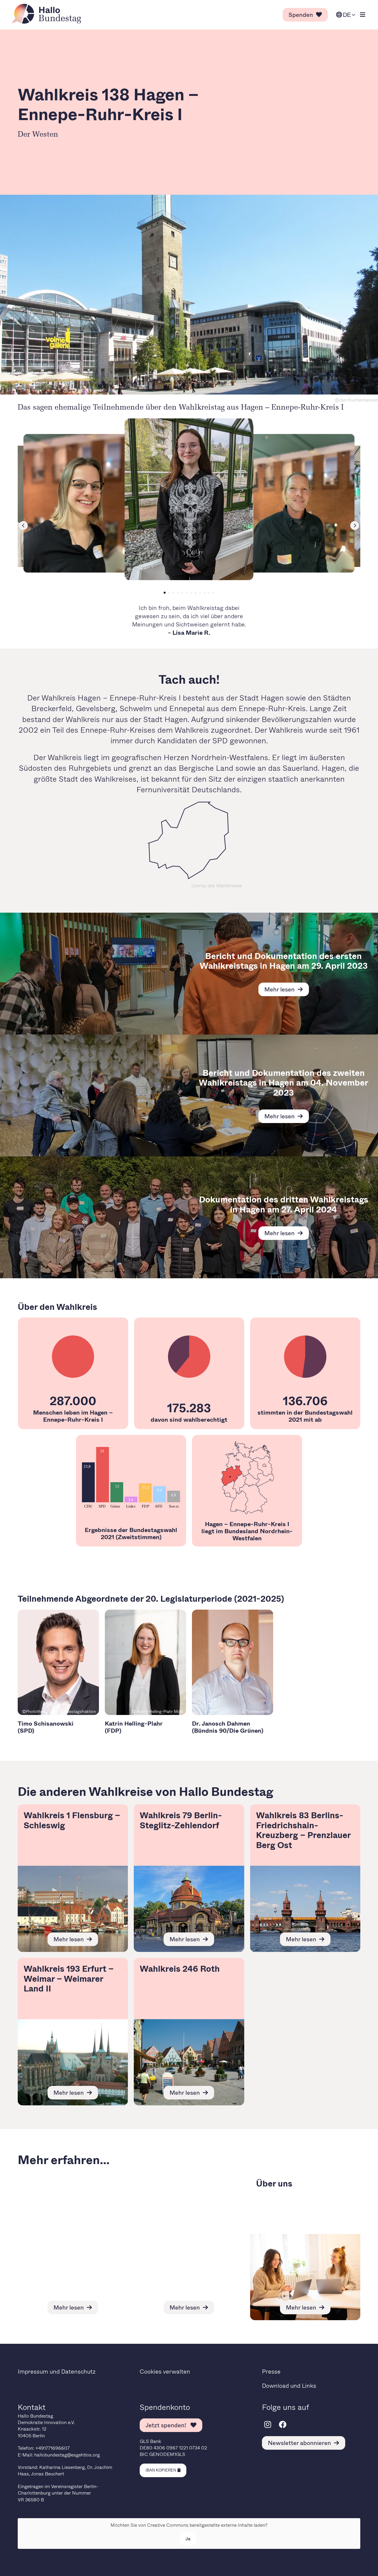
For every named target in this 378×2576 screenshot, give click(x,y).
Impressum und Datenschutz (57, 2371)
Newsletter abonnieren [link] (299, 2443)
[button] (165, 593)
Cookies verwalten (165, 2371)
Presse (271, 2371)
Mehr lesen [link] (280, 989)
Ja (188, 2538)
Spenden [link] (301, 15)
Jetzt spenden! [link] (167, 2425)
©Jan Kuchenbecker (356, 400)
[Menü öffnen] (363, 15)
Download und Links (289, 2386)
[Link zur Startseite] (48, 14)
